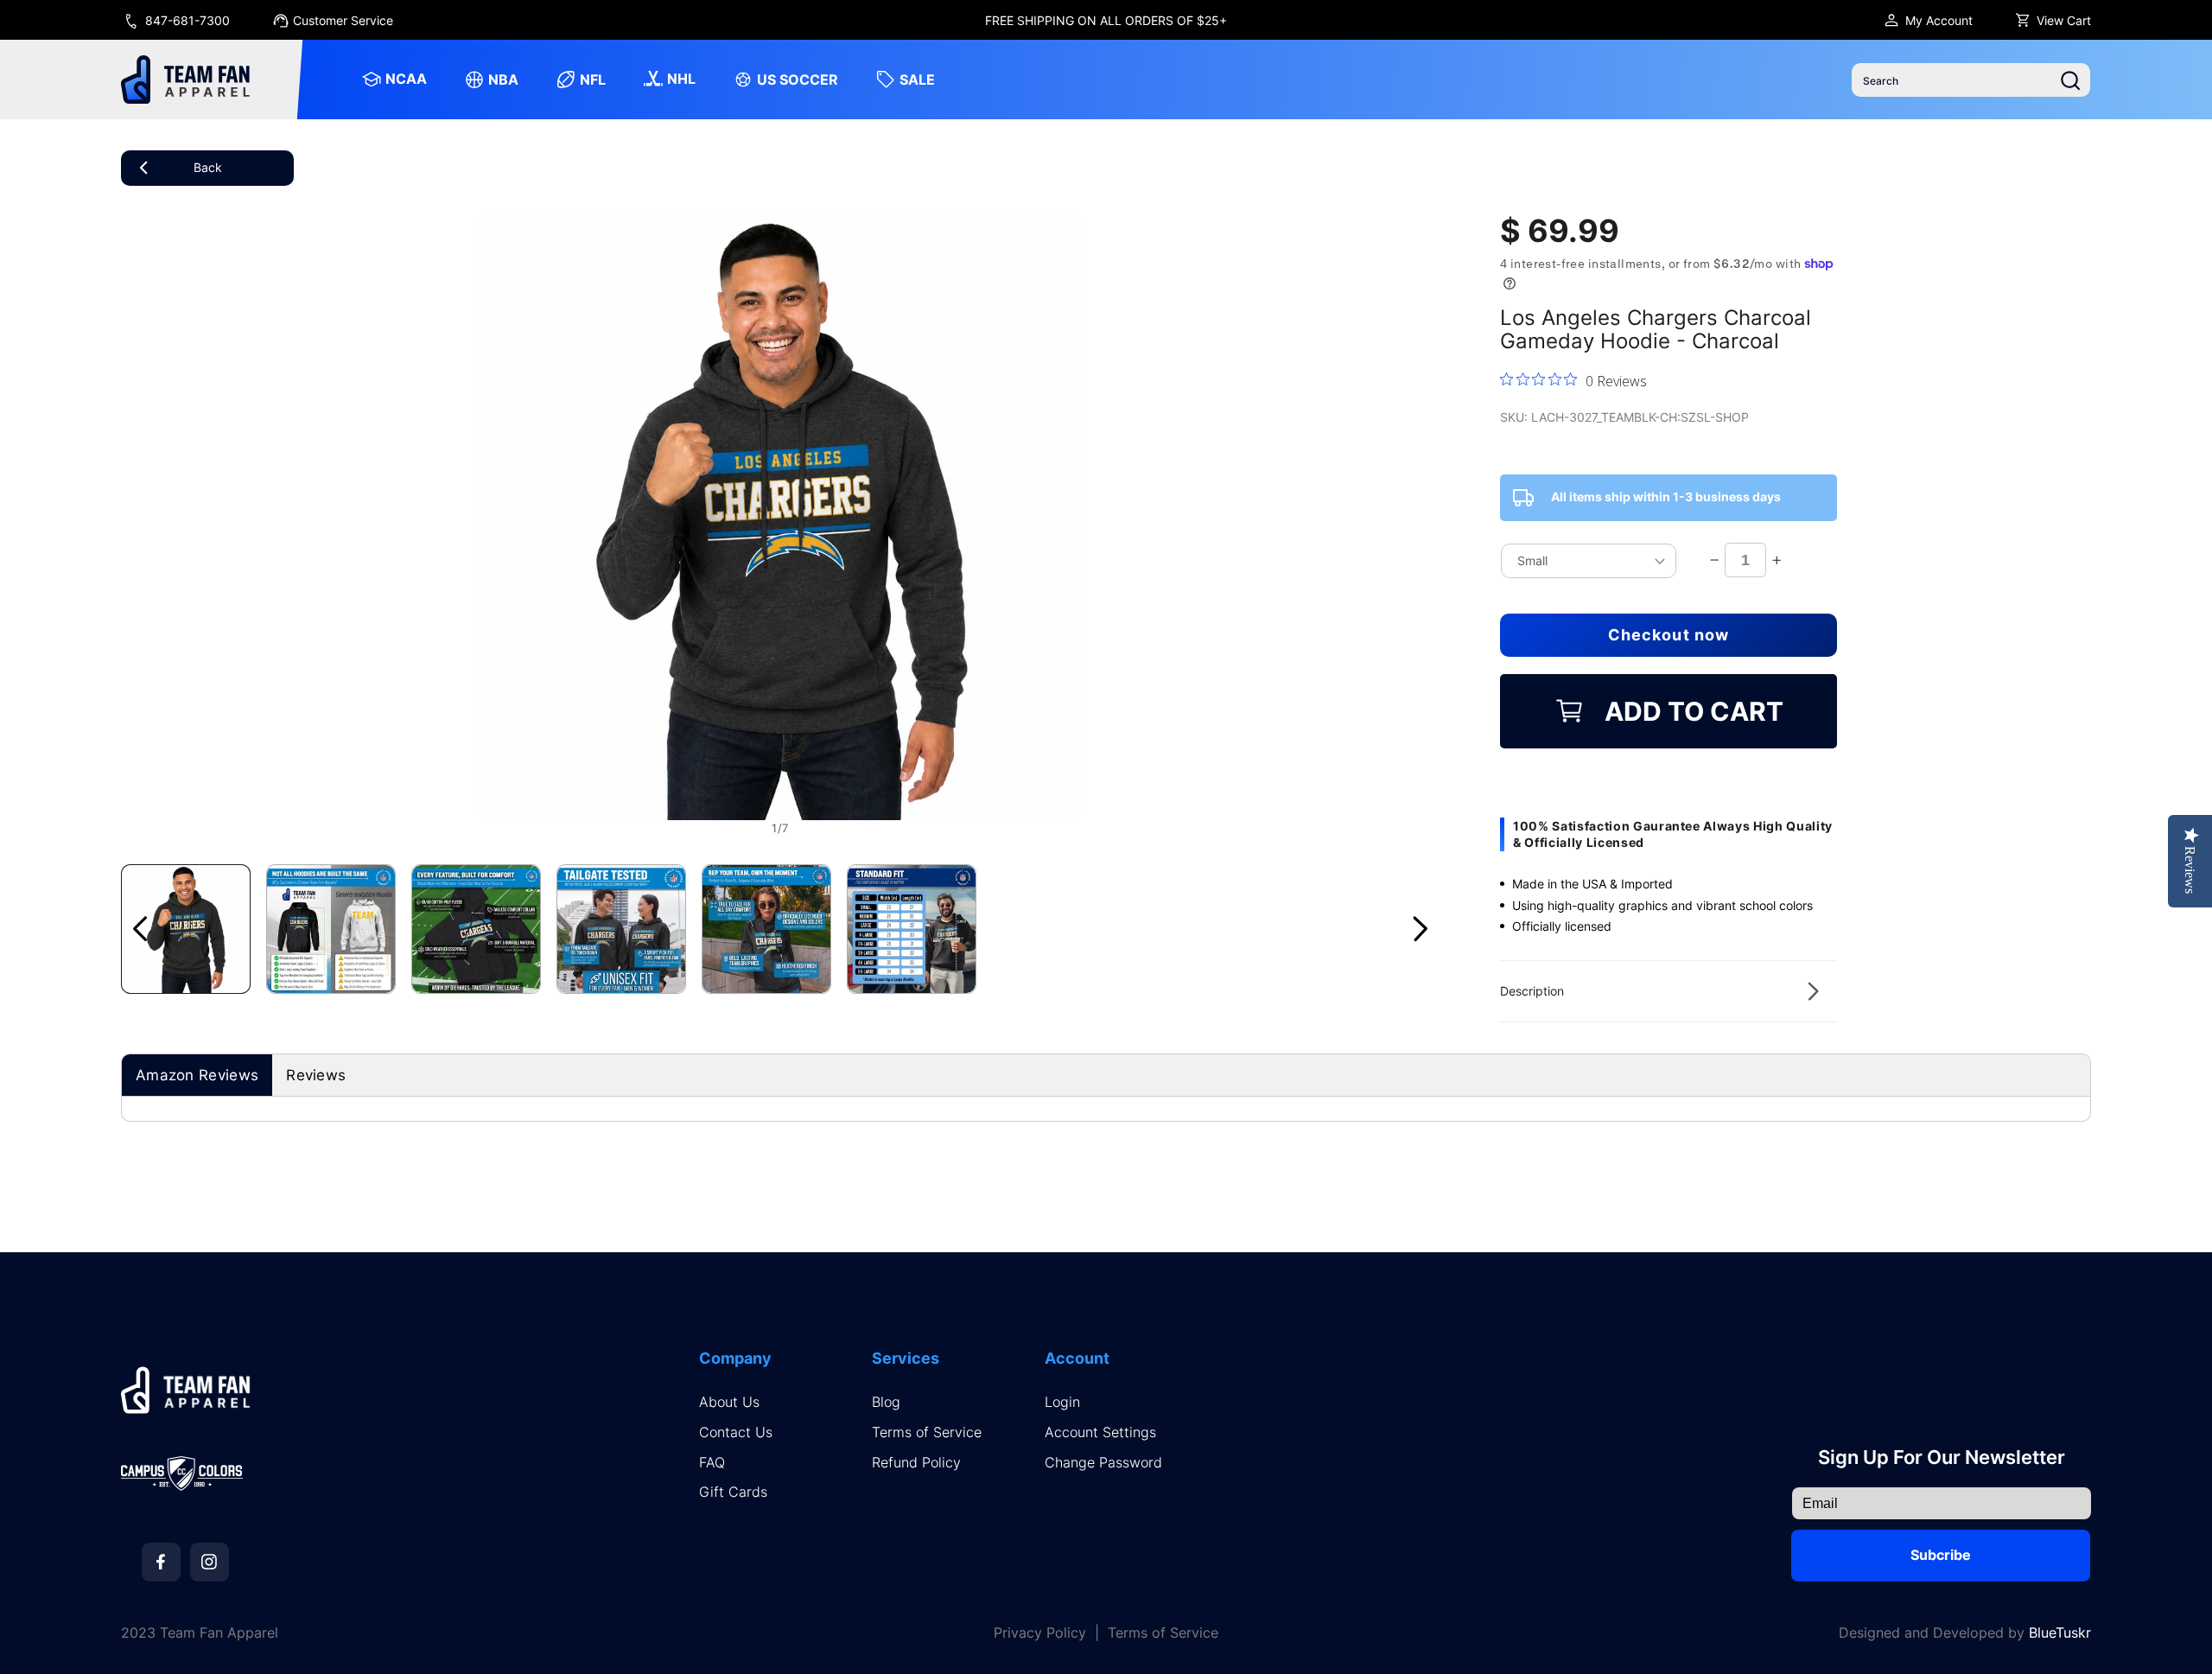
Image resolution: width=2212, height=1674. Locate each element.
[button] (1669, 991)
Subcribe (1941, 1555)
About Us (729, 1402)
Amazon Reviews (197, 1075)
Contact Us (736, 1432)
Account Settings (1100, 1432)
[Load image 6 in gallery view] (912, 929)
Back (208, 167)
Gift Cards (733, 1492)
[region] (1106, 20)
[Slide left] (140, 929)
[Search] (2070, 80)
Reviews (316, 1075)
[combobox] (1971, 80)
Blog (886, 1402)
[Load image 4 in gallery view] (621, 929)
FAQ (712, 1463)
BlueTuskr (2060, 1633)
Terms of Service (927, 1432)
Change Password (1103, 1463)
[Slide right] (1421, 929)
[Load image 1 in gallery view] (186, 929)
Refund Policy (916, 1463)
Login (1062, 1402)
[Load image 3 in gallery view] (476, 929)
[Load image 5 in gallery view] (766, 929)
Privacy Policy (1040, 1633)
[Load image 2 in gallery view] (331, 929)
